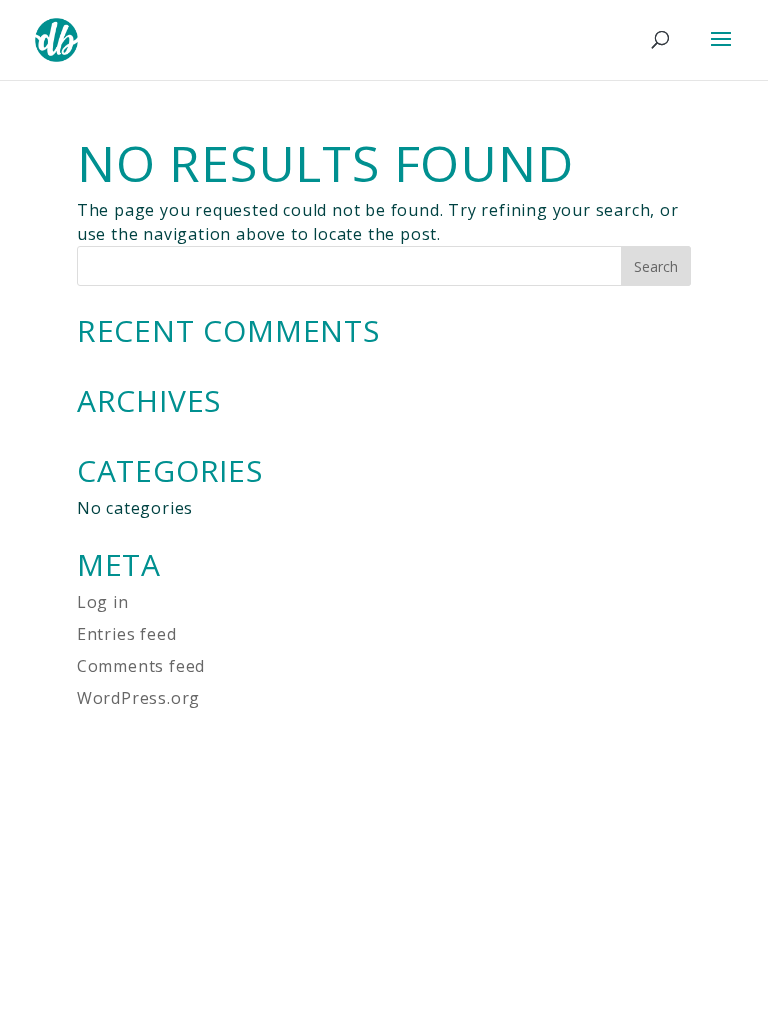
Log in (103, 602)
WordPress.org (138, 698)
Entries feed (127, 634)
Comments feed (141, 666)
